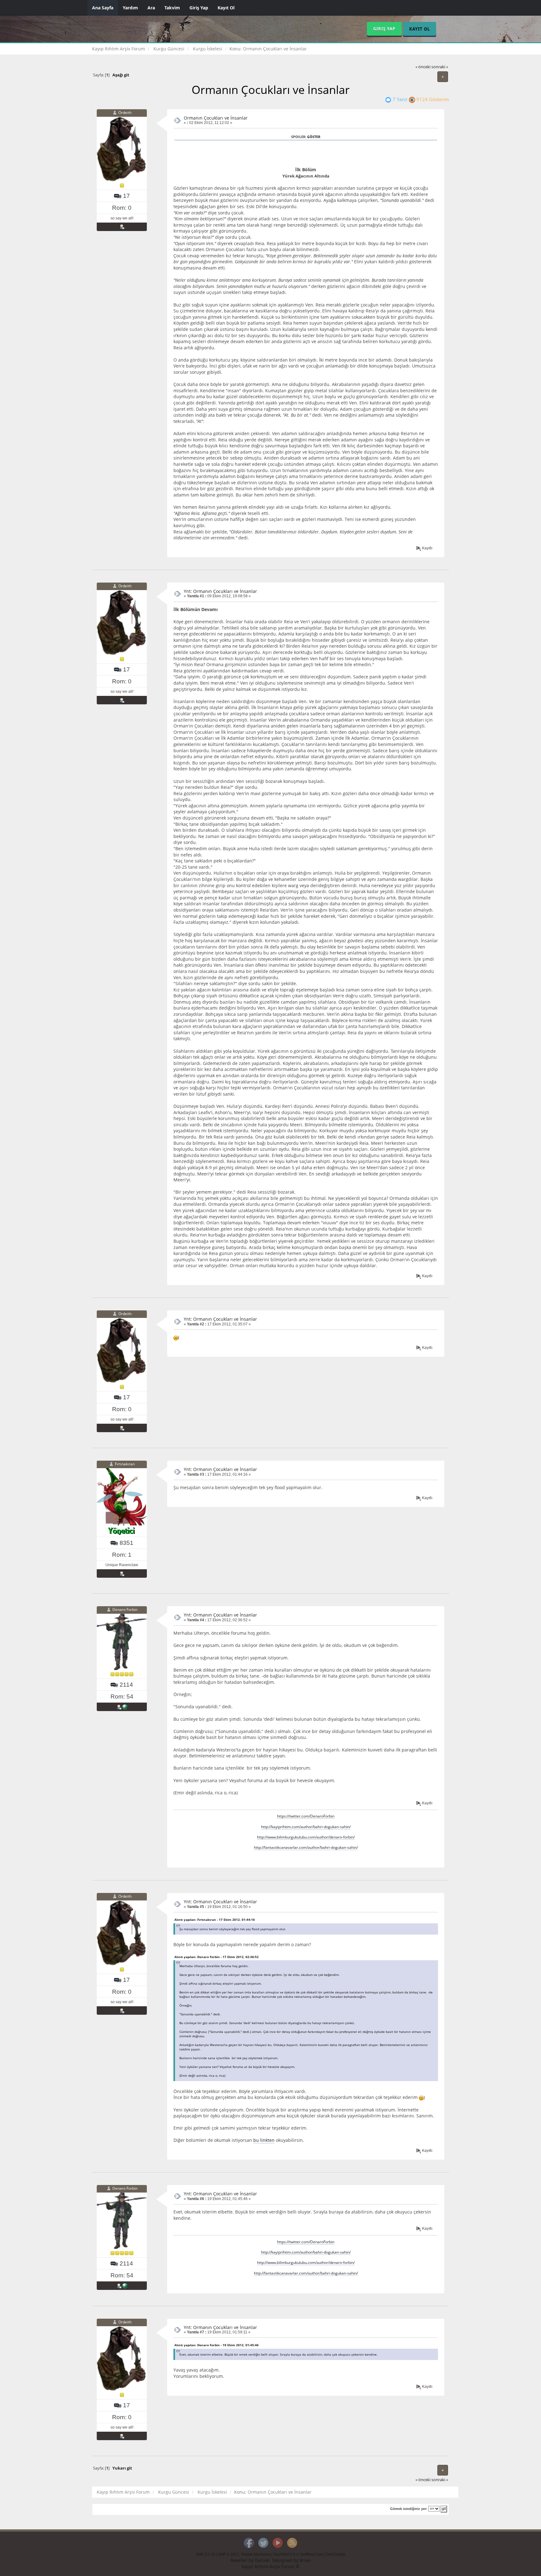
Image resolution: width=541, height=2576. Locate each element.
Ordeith (125, 113)
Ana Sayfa (103, 8)
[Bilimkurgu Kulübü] (125, 1707)
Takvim (172, 8)
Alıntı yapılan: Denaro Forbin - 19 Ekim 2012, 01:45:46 (216, 2345)
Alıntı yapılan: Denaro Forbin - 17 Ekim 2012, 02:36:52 (216, 1957)
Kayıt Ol (226, 8)
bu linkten (264, 2140)
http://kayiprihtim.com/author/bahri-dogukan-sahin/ (306, 1827)
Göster (314, 137)
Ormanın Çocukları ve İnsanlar (216, 118)
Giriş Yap (199, 8)
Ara (151, 8)
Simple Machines (256, 2554)
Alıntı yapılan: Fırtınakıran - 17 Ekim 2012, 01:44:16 (215, 1920)
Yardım (130, 8)
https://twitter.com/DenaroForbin (306, 1816)
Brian (305, 2560)
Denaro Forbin (125, 1610)
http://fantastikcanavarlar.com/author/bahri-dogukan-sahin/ (306, 1847)
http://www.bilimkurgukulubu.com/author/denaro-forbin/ (306, 1837)
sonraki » (440, 67)
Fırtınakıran (125, 1464)
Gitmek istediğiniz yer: (409, 2509)
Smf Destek (336, 2554)
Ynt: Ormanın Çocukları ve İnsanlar (220, 591)
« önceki (423, 67)
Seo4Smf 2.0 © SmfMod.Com (298, 2554)
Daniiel (262, 2560)
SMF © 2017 (229, 2554)
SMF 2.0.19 (205, 2554)
